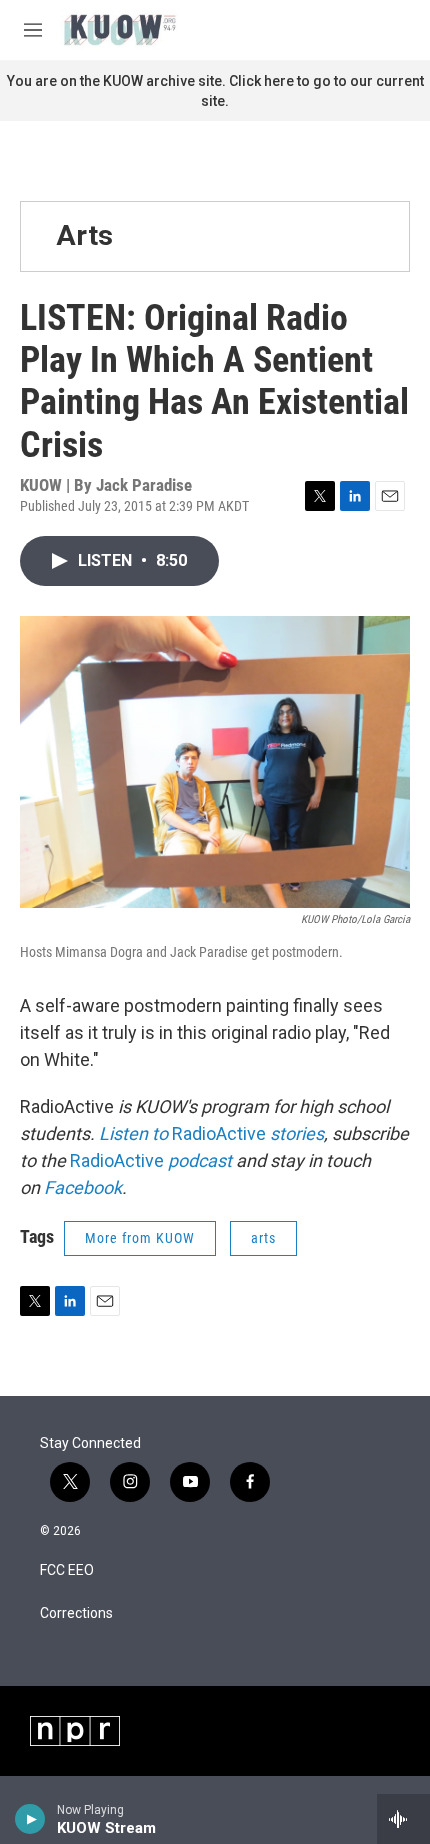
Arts (84, 235)
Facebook (83, 1187)
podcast (198, 1160)
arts (263, 1238)
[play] (30, 1819)
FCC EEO (67, 1570)
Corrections (76, 1613)
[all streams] (403, 1819)
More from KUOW (140, 1238)
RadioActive (217, 1133)
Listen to (133, 1133)
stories (295, 1133)
